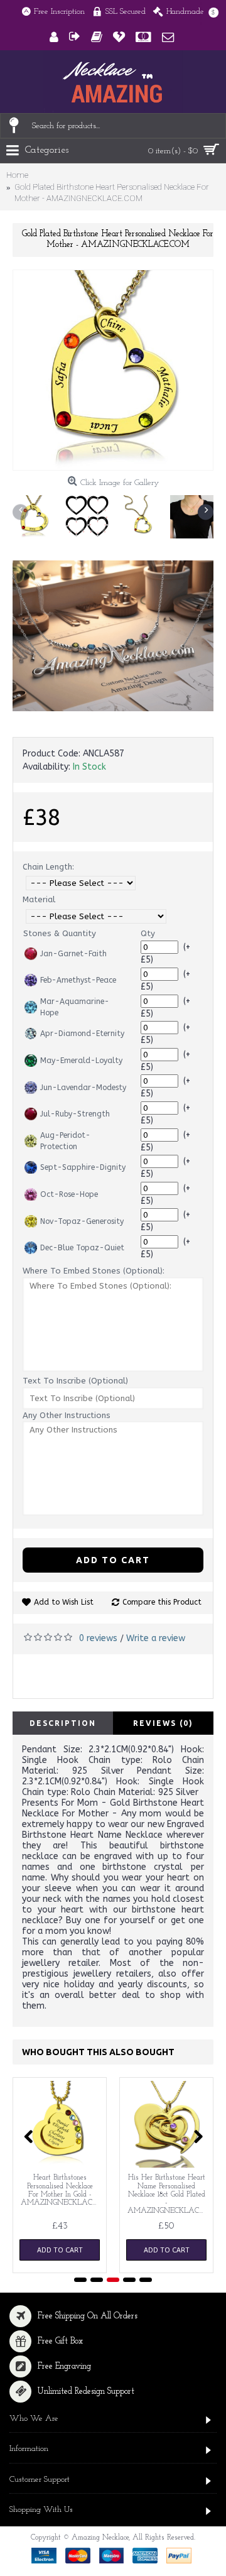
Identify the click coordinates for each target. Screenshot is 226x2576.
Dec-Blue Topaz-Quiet (82, 1248)
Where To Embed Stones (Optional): (94, 1271)
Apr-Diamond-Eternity (82, 1034)
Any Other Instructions (67, 1415)
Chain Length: (48, 867)
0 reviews (98, 1638)
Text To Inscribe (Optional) (75, 1381)
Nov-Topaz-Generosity (82, 1221)
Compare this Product (162, 1602)
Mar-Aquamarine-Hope (75, 1007)
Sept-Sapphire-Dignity (83, 1167)
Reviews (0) (163, 1723)
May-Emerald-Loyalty (81, 1061)
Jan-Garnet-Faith (73, 954)
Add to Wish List (64, 1602)
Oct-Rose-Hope (69, 1194)
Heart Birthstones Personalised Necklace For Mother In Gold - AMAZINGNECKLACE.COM (62, 2190)
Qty (148, 933)
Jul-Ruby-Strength (75, 1114)
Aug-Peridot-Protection (65, 1141)
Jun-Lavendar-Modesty (83, 1088)
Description (63, 1723)
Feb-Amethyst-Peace (78, 980)
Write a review (156, 1638)
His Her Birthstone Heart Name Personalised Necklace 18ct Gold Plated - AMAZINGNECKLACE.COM (169, 2194)
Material (39, 899)
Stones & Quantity (60, 933)
